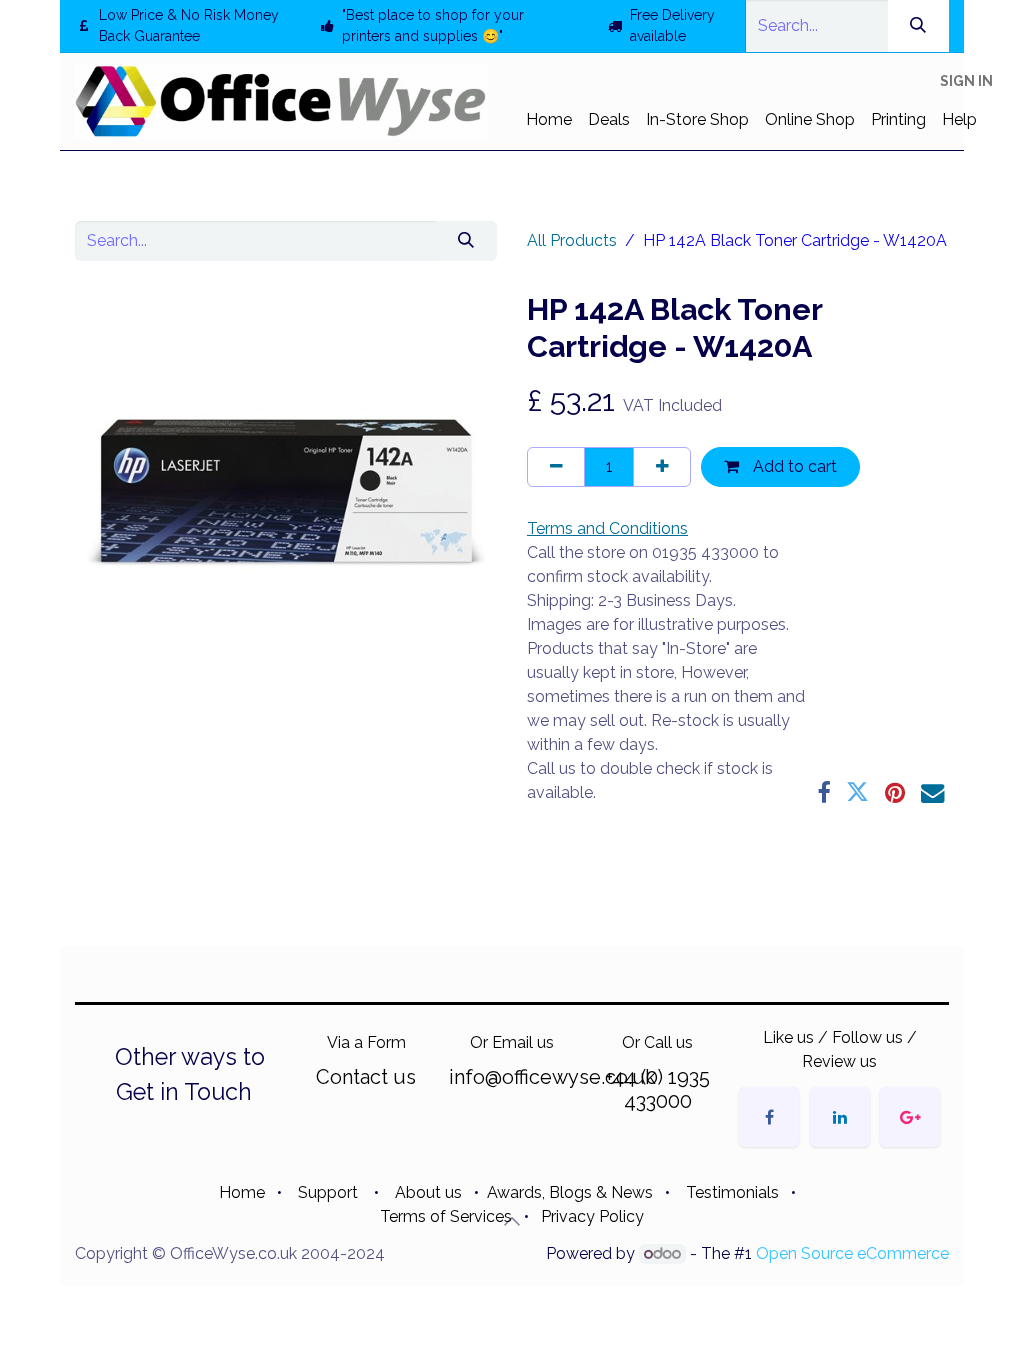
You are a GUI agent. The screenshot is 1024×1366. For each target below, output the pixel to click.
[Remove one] (556, 467)
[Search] (918, 26)
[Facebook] (823, 792)
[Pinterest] (895, 792)
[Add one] (662, 467)
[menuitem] (549, 120)
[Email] (932, 792)
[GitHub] (910, 1117)
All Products (572, 240)
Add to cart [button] (793, 466)
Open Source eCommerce (852, 1253)
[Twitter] (857, 792)
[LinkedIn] (840, 1117)
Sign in (966, 81)
